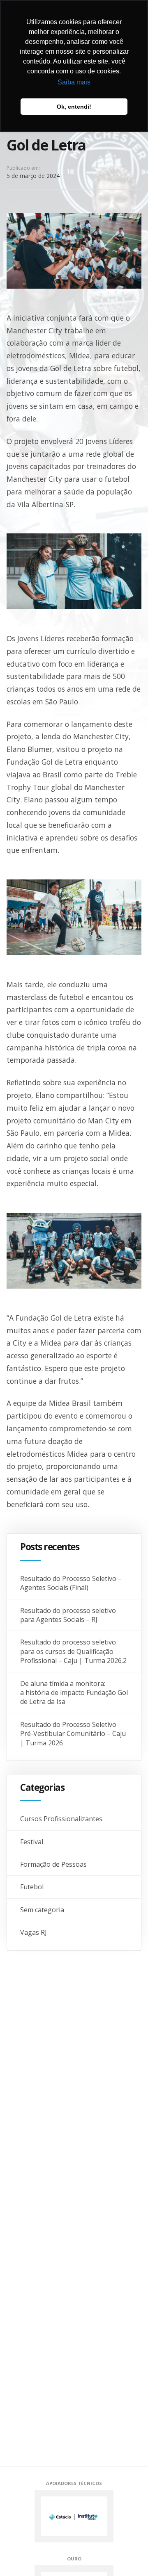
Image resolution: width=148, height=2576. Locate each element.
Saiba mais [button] (74, 82)
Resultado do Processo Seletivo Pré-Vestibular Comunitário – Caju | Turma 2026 (73, 1734)
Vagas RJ (34, 1932)
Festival (32, 1842)
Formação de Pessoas (53, 1864)
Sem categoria (42, 1910)
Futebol (32, 1887)
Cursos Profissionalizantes (61, 1819)
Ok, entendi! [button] (74, 107)
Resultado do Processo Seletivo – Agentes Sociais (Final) (71, 1583)
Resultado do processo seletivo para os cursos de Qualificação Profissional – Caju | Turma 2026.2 (73, 1651)
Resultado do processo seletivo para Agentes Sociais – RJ (68, 1615)
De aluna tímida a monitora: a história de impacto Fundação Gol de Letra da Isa (74, 1693)
